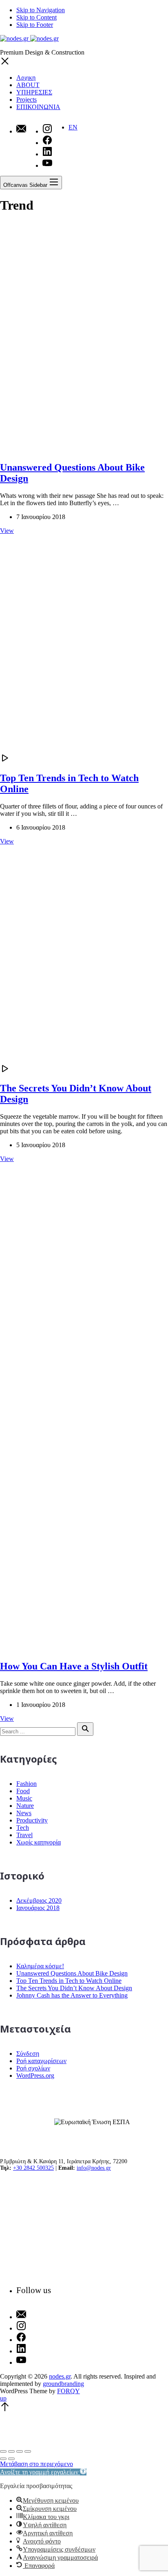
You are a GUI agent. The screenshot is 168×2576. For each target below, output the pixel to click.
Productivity (32, 1820)
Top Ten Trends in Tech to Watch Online (69, 1981)
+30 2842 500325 (33, 2168)
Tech (23, 1828)
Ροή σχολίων (33, 2068)
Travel (24, 1835)
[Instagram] (34, 2326)
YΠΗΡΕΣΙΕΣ (34, 92)
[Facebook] (34, 2338)
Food (23, 1791)
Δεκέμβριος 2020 (39, 1900)
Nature (25, 1806)
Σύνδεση (28, 2054)
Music (24, 1798)
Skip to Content (36, 17)
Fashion (27, 1784)
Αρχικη (26, 78)
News (24, 1813)
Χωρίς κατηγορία (39, 1842)
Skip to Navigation (41, 10)
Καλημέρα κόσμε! (40, 1966)
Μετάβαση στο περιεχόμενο (36, 2464)
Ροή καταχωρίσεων (41, 2061)
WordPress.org (35, 2075)
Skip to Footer (35, 25)
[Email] (21, 129)
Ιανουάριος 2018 (38, 1908)
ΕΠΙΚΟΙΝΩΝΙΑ (38, 107)
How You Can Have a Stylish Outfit (74, 1666)
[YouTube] (34, 2361)
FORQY (69, 2391)
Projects (27, 100)
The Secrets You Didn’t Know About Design (74, 1988)
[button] (43, 2472)
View (7, 531)
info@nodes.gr (94, 2168)
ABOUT (28, 85)
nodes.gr (60, 2376)
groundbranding (63, 2384)
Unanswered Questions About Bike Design (72, 1973)
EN (73, 127)
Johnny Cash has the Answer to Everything (72, 1995)
